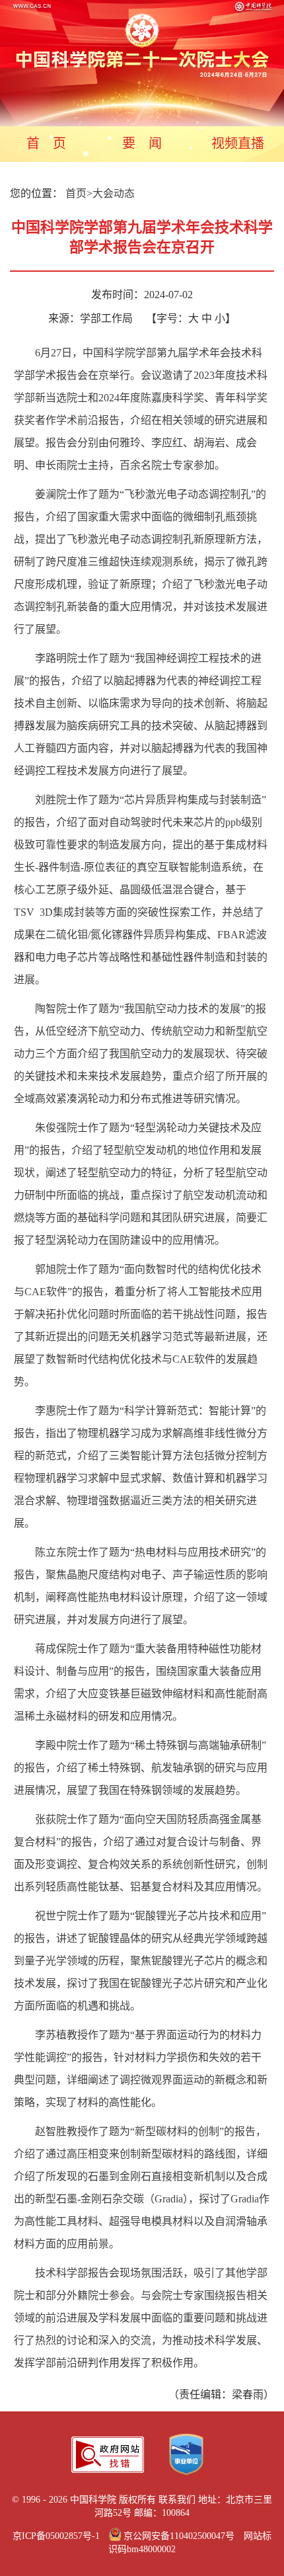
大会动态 (114, 193)
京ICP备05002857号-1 (56, 2536)
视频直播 (238, 143)
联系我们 (177, 2500)
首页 (76, 193)
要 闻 (142, 143)
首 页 (46, 143)
